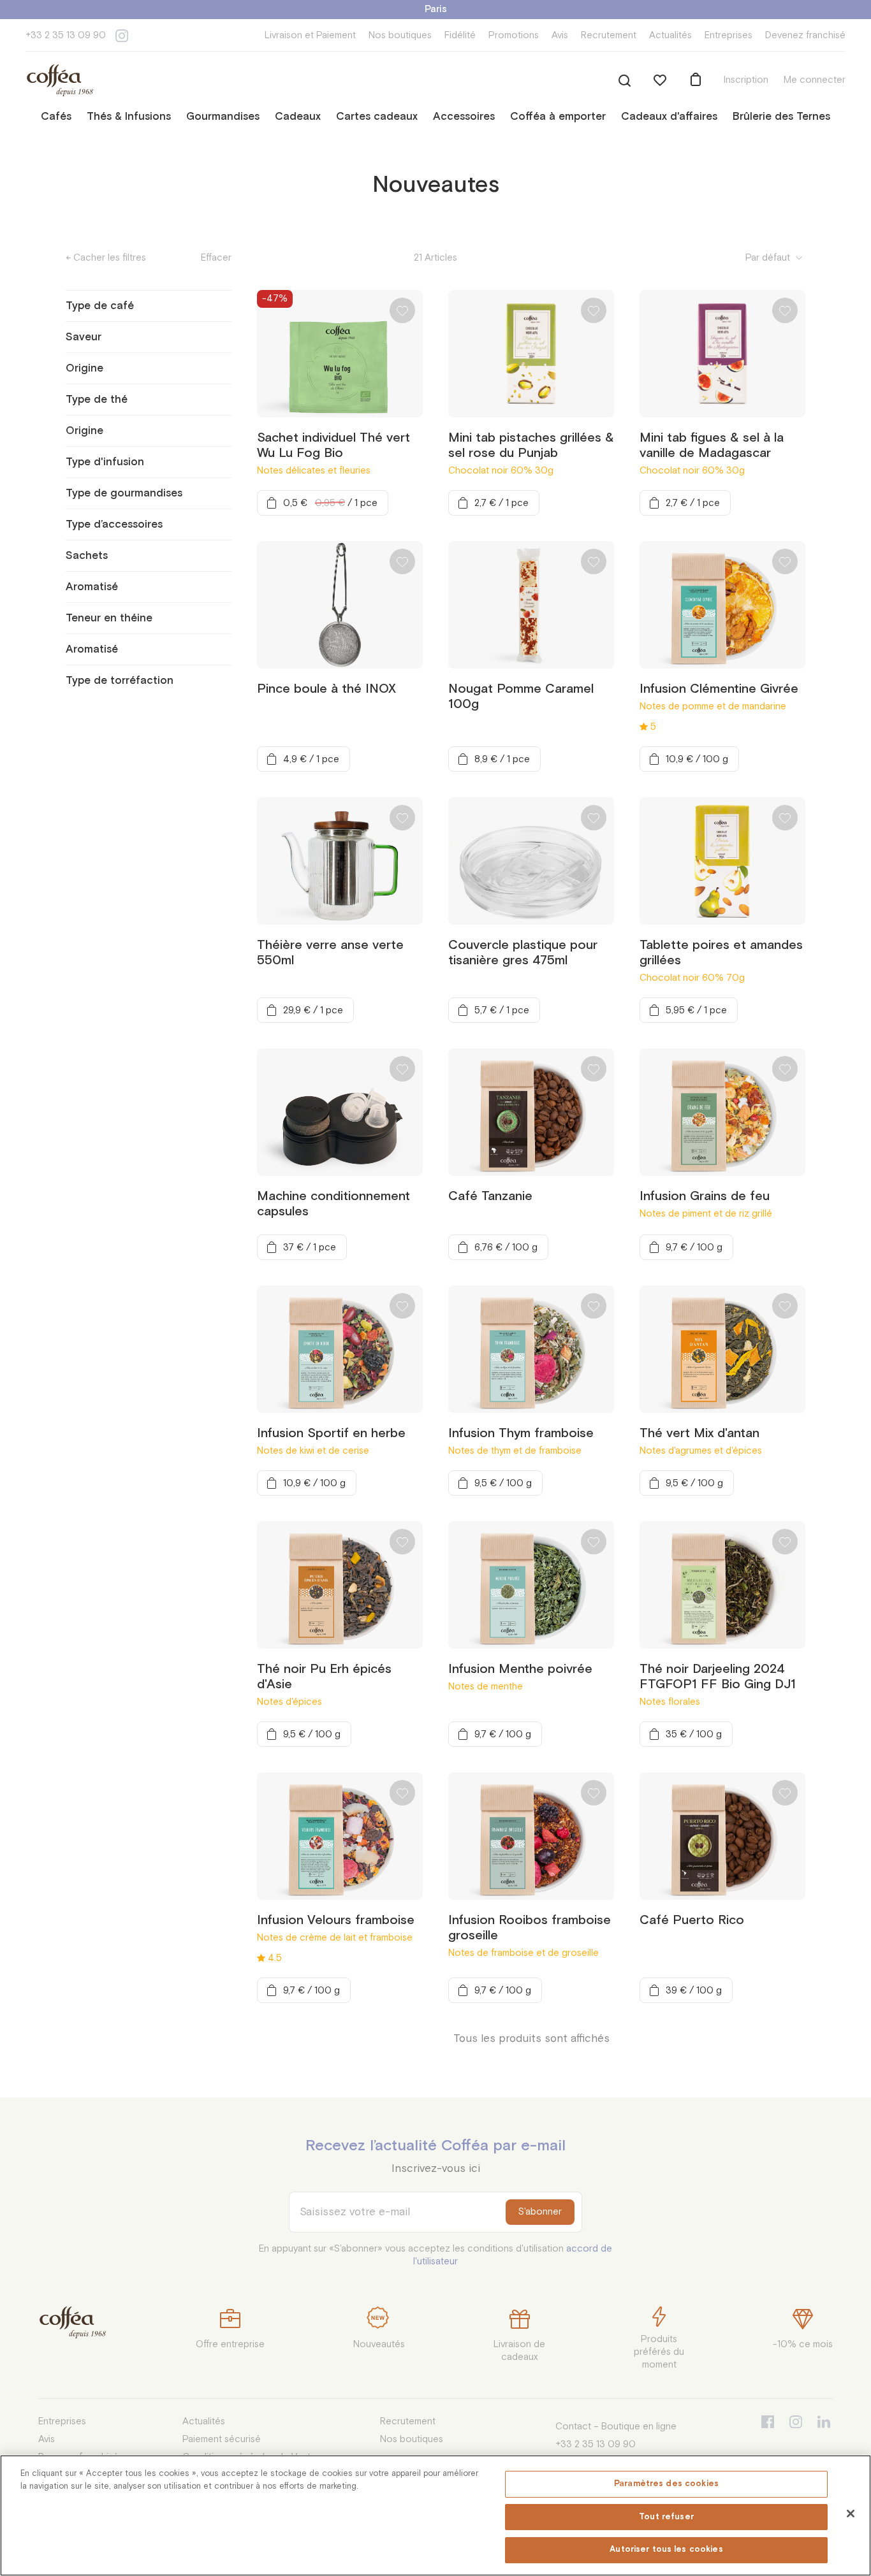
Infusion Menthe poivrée (520, 1669)
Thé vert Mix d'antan (699, 1433)
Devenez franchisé (805, 35)
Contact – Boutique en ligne (616, 2427)
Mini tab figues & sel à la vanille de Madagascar (712, 445)
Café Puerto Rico (692, 1920)
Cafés (56, 117)
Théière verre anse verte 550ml (330, 953)
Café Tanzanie (490, 1196)
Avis (560, 35)
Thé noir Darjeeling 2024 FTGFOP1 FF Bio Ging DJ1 (718, 1677)
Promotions (514, 35)
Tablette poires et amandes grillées (721, 953)
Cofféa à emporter (558, 117)
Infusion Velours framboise (336, 1920)
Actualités (670, 35)
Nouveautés (379, 2344)
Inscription (746, 80)
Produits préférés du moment (659, 2352)
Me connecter (815, 80)
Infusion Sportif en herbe (331, 1433)
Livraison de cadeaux (519, 2351)
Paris (436, 9)
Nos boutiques (400, 35)
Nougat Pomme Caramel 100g (521, 697)
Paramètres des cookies (666, 2484)
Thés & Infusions (129, 117)
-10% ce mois (803, 2344)
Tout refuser (666, 2517)
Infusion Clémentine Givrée (719, 689)
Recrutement (609, 35)
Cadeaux (298, 117)
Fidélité (460, 35)
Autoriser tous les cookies (666, 2550)
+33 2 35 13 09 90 (66, 35)
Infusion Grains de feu (705, 1196)
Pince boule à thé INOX (326, 689)
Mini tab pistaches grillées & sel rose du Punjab (531, 445)
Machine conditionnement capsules (333, 1204)
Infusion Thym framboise (521, 1433)
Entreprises (728, 35)
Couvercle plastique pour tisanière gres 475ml (523, 953)
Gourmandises (223, 117)
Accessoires (464, 117)
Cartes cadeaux (377, 117)
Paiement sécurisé (222, 2439)
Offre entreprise (230, 2344)
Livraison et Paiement (310, 35)
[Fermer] (851, 2514)
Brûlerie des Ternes (781, 117)
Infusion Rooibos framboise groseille (530, 1928)
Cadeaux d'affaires (669, 117)
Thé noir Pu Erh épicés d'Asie (324, 1677)
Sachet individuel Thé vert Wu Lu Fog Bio (333, 445)
